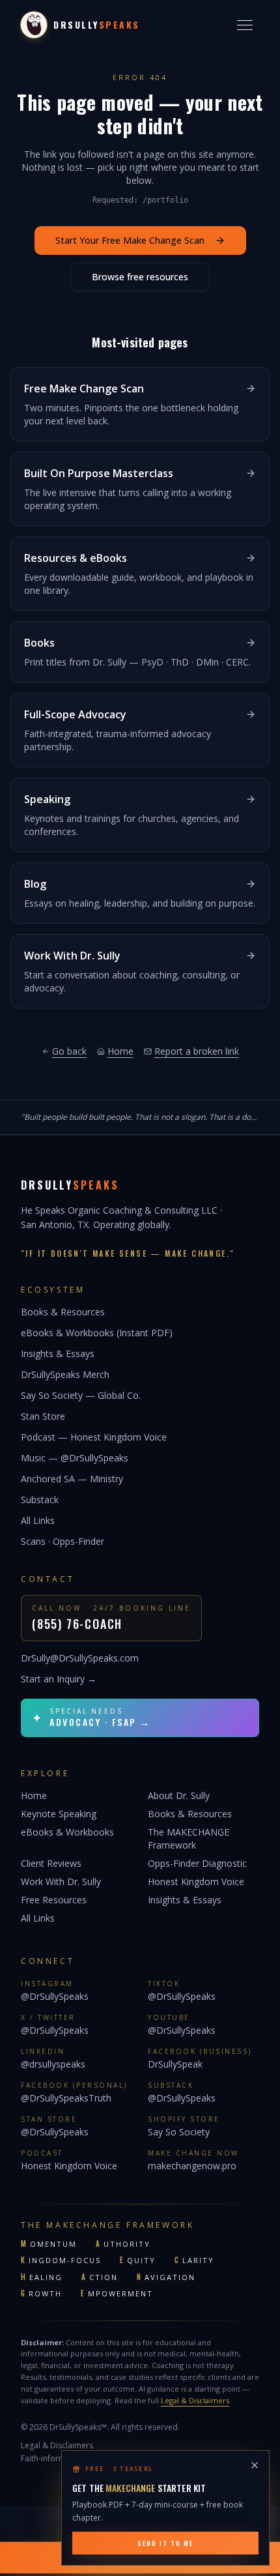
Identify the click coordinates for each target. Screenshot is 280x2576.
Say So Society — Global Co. (81, 1395)
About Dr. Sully (179, 1795)
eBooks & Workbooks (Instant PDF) (97, 1333)
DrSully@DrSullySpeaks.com (80, 1658)
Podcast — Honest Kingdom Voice (94, 1437)
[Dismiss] (255, 2465)
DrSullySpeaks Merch (65, 1374)
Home (120, 1051)
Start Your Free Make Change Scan (130, 240)
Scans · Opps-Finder (63, 1541)
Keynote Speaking (59, 1814)
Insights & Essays (58, 1354)
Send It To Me (165, 2543)
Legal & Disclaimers (195, 2400)
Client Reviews (51, 1863)
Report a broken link (197, 1051)
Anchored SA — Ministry (72, 1479)
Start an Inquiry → (59, 1679)
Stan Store (43, 1416)
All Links (38, 1520)
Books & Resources (63, 1312)
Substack (40, 1500)
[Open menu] (245, 25)
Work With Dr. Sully (61, 1881)
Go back (69, 1051)
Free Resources (54, 1900)
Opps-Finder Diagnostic (197, 1863)
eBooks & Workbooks (67, 1832)
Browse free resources (140, 277)
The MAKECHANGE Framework (189, 1838)
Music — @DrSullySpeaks (75, 1458)
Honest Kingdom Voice (196, 1881)
